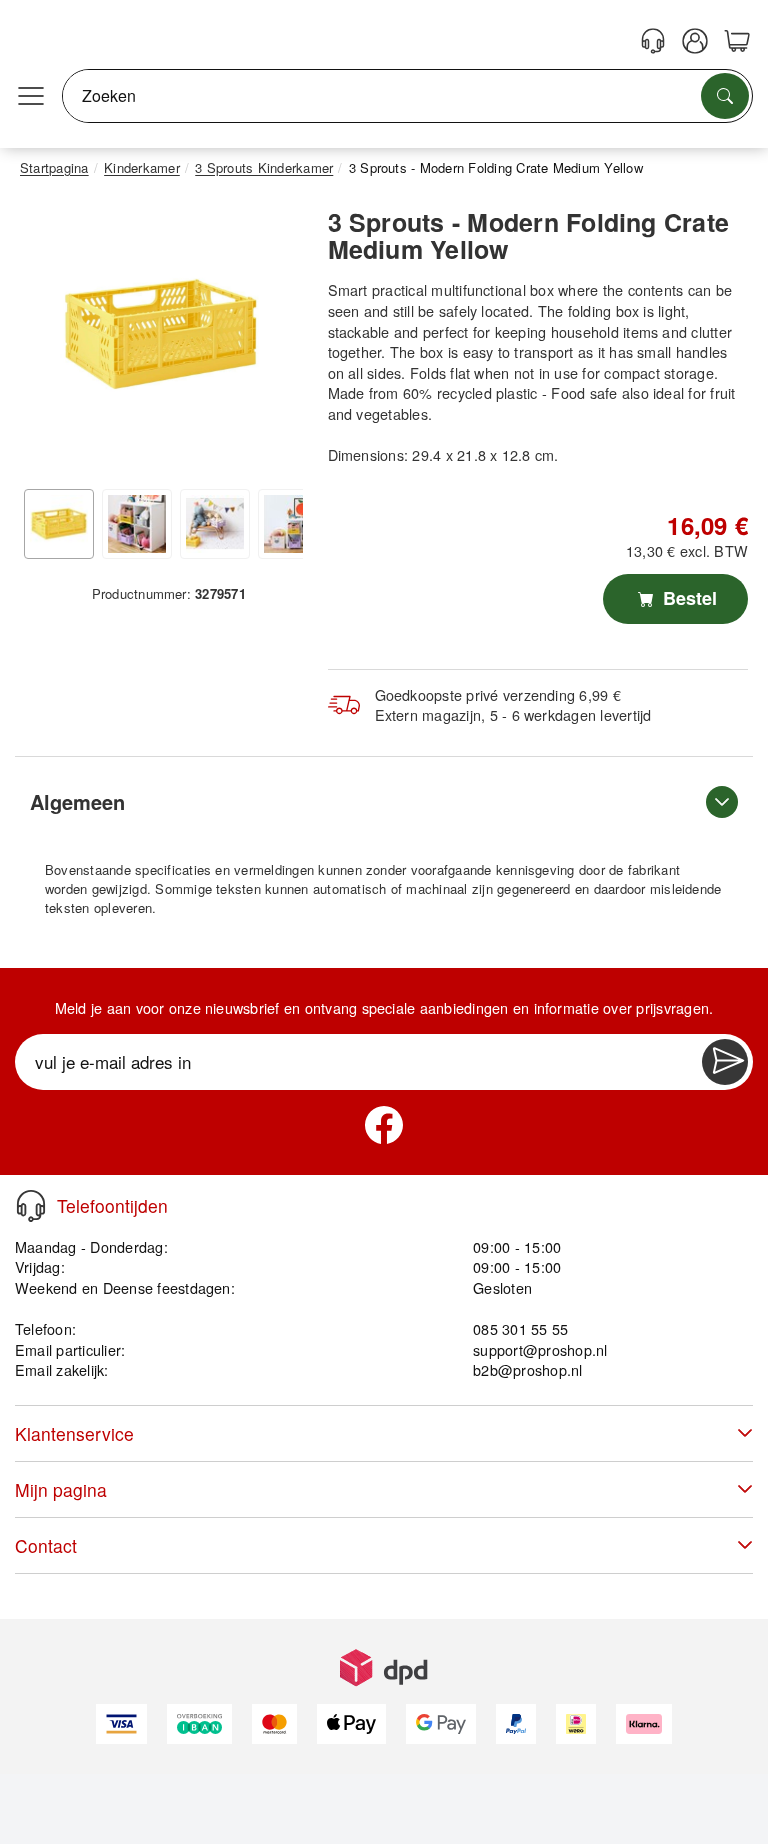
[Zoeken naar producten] (725, 96)
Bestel (687, 598)
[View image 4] (293, 524)
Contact (46, 1545)
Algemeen (77, 801)
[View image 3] (215, 524)
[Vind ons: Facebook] (384, 1125)
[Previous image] (50, 338)
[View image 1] (59, 524)
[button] (161, 333)
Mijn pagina (61, 1489)
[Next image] (273, 338)
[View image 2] (137, 524)
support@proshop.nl (540, 1349)
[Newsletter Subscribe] (725, 1062)
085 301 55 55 (520, 1328)
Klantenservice (74, 1433)
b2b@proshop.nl (527, 1369)
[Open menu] (31, 96)
